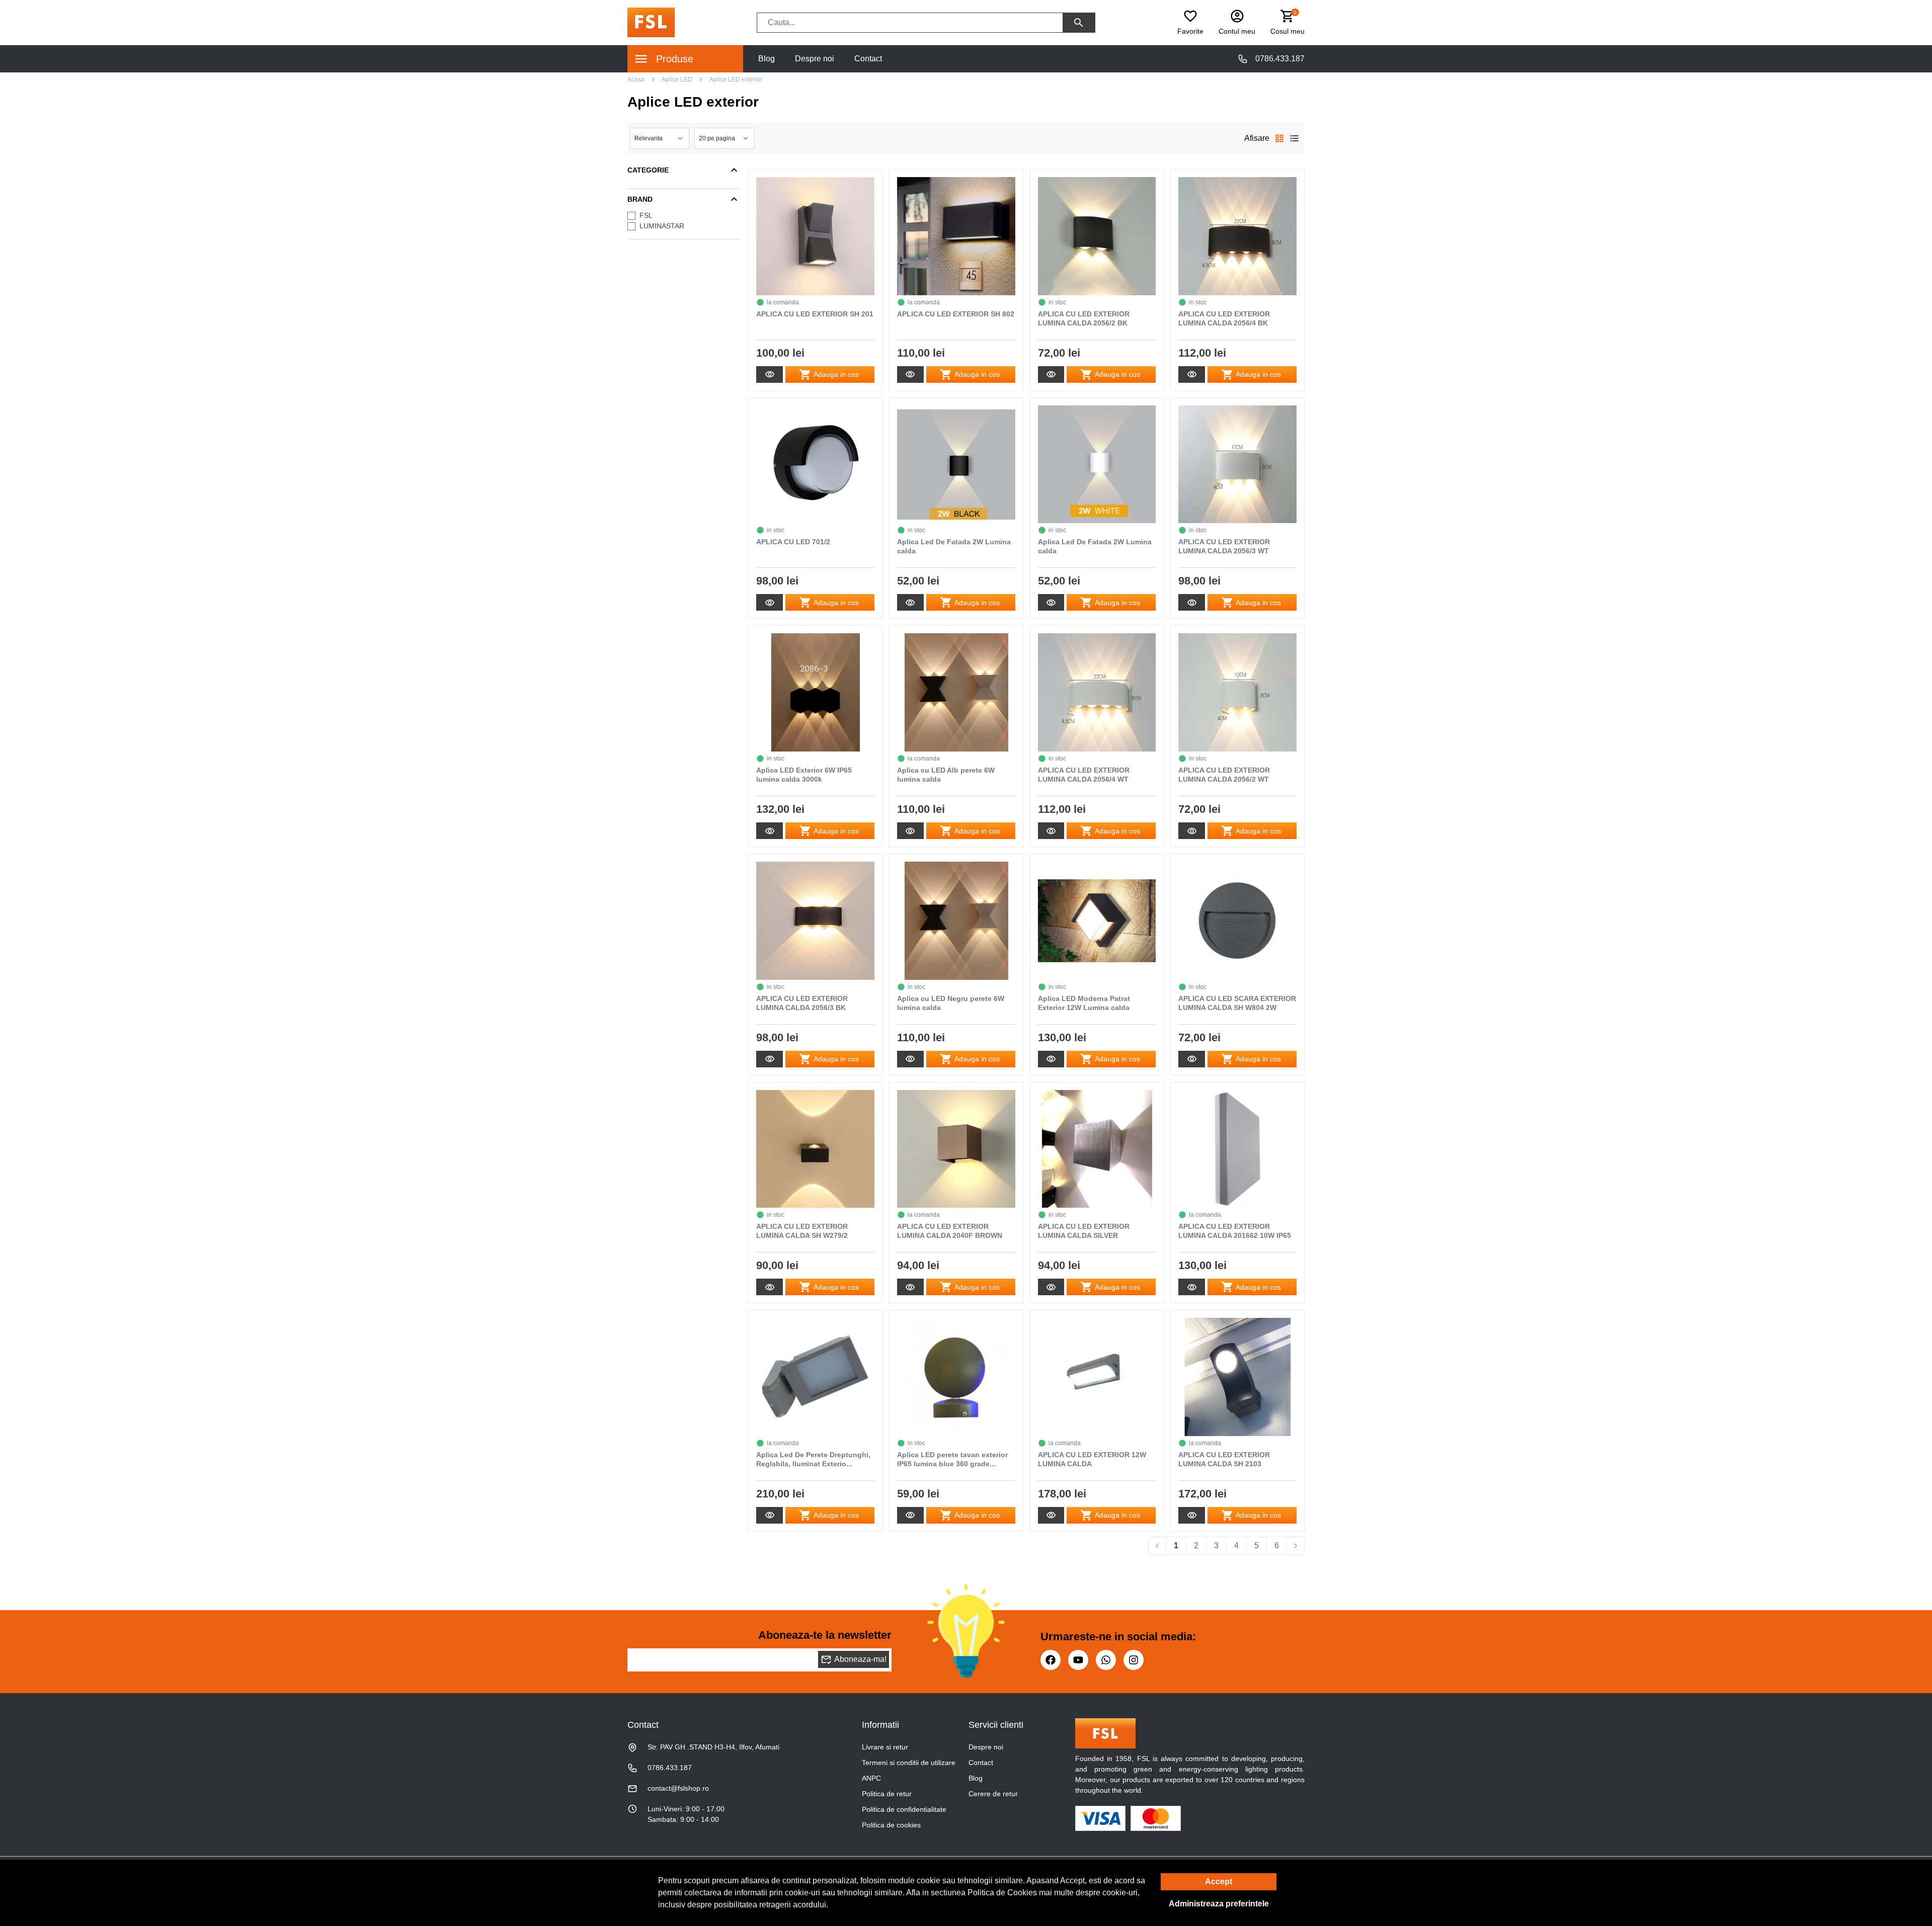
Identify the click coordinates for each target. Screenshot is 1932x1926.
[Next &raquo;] (1296, 1546)
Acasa (636, 79)
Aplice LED (677, 79)
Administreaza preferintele (1219, 1904)
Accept (1219, 1881)
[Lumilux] (651, 22)
